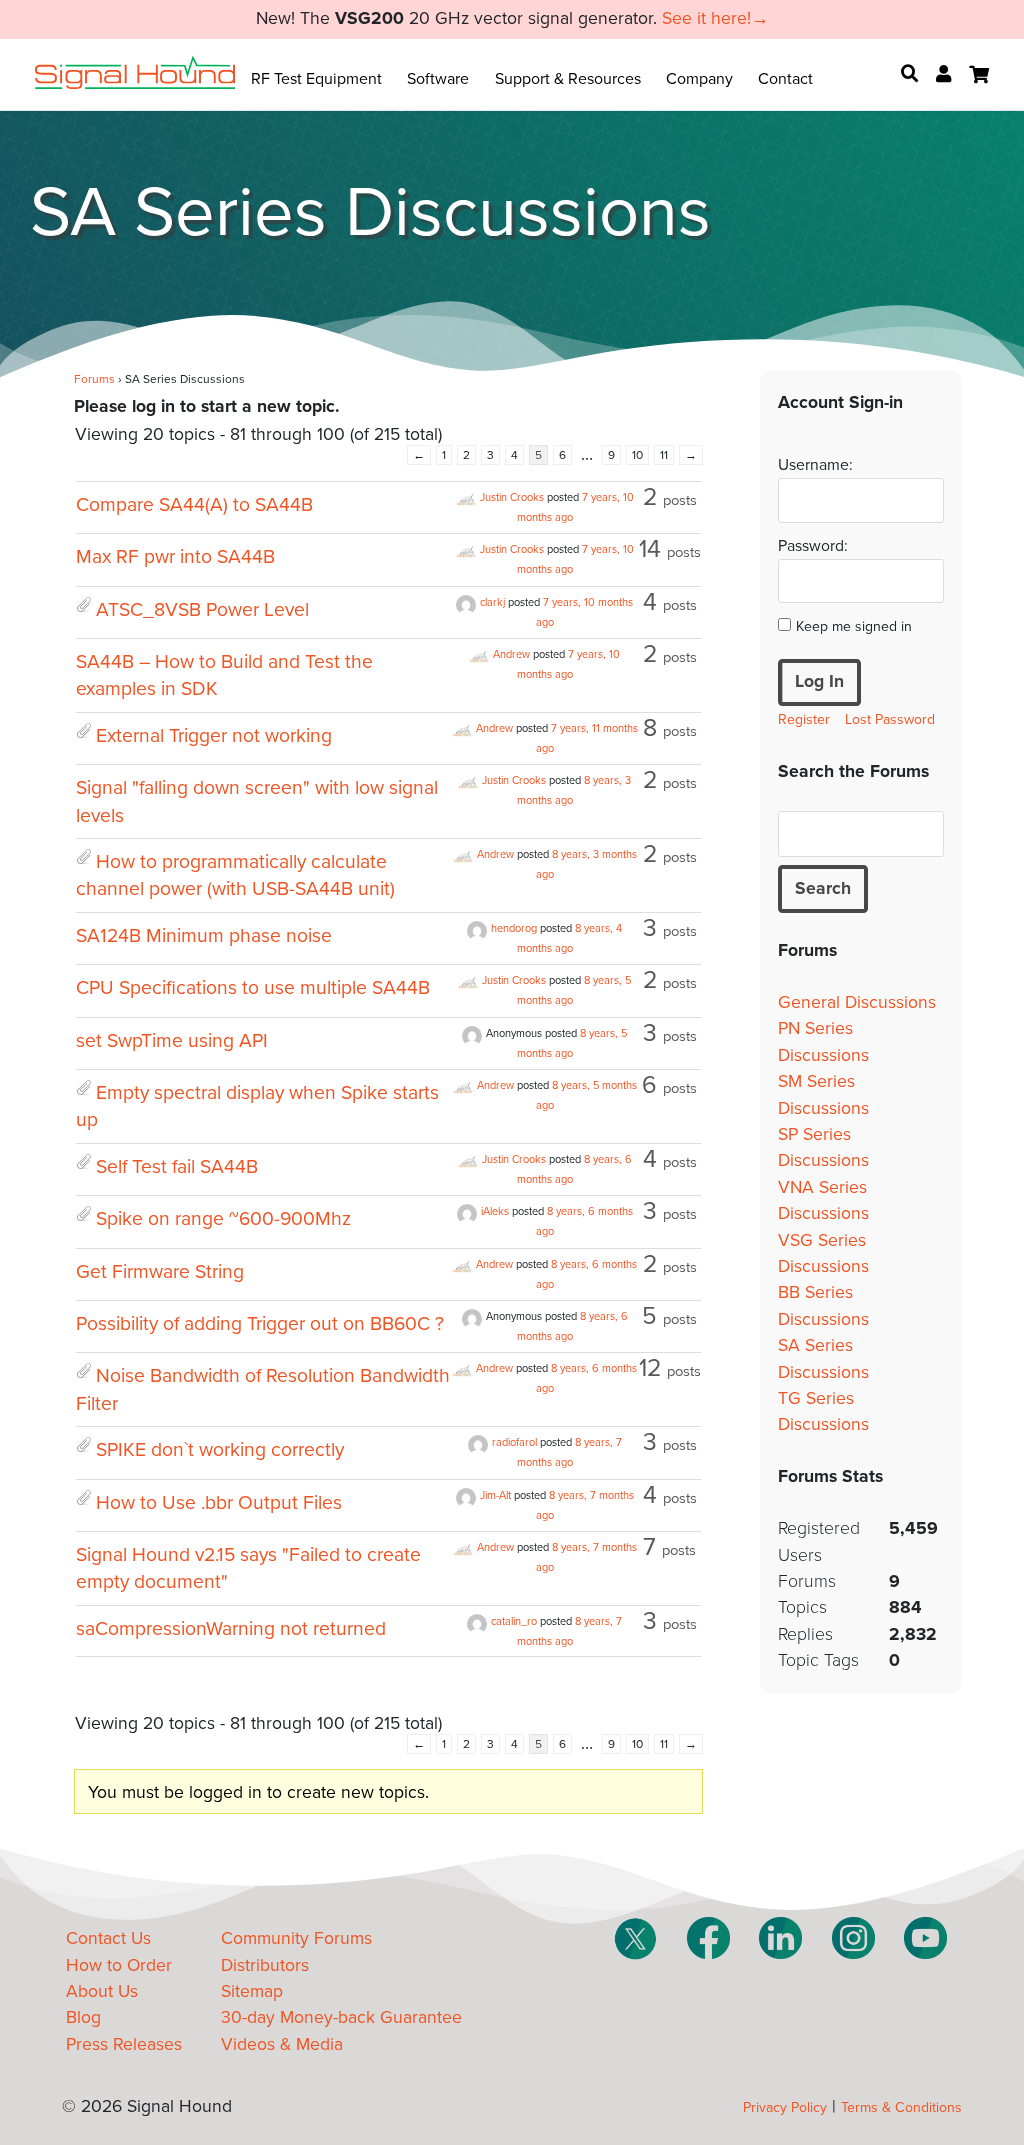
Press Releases (124, 2044)
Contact (785, 79)
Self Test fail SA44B (177, 1167)
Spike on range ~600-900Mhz (223, 1219)
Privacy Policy (785, 2107)
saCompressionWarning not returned (231, 1629)
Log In (819, 681)
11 (664, 455)
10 (637, 455)
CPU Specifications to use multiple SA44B (253, 988)
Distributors (265, 1965)
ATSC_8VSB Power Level (202, 610)
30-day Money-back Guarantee (341, 2017)
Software (438, 79)
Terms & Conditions (901, 2107)
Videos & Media (282, 2044)
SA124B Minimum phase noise (204, 936)
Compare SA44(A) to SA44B (194, 505)
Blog (83, 2017)
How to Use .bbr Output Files (219, 1503)
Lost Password (890, 719)
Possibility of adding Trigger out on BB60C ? (260, 1324)
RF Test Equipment (316, 79)
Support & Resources (568, 79)
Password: (813, 546)
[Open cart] (979, 75)
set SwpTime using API (172, 1041)
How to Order (119, 1965)
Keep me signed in (854, 626)
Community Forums (296, 1938)
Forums (94, 379)
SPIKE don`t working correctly (220, 1450)
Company (699, 79)
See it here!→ (715, 18)
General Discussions (857, 1002)
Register (804, 719)
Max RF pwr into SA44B (175, 557)
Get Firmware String (160, 1272)
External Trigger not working (214, 736)
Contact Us (108, 1938)
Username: (815, 465)
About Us (102, 1991)
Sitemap (252, 1991)
